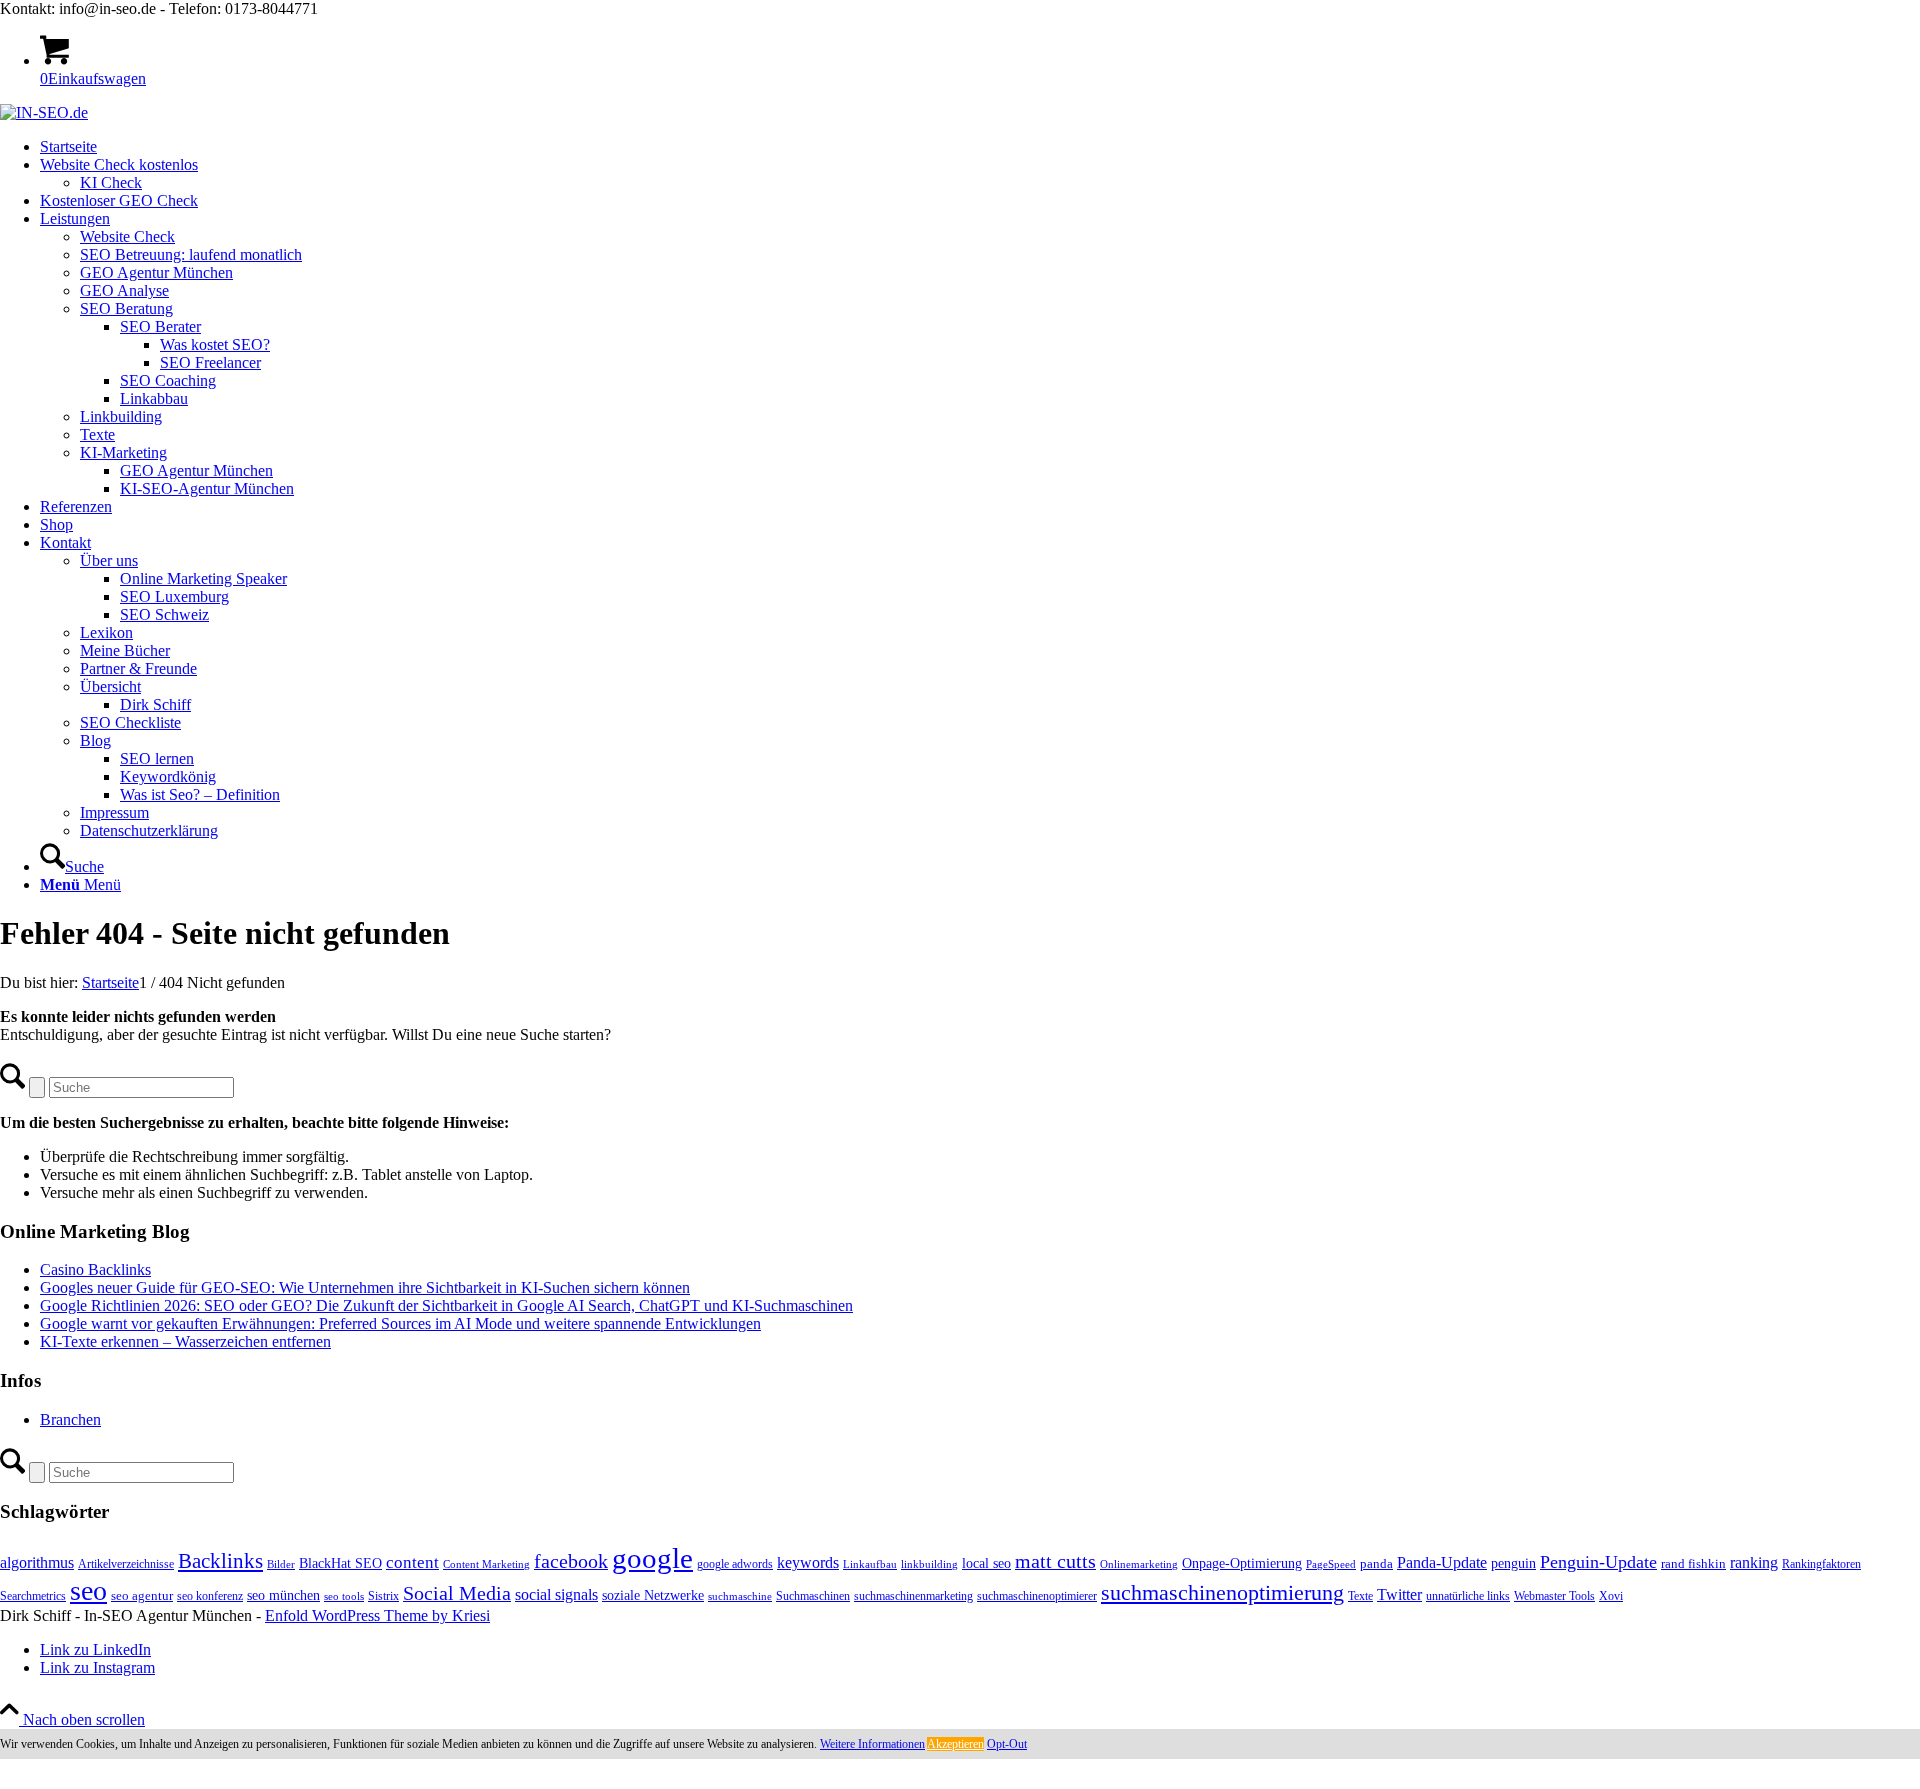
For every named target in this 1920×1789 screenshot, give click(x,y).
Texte (1360, 1596)
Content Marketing (486, 1564)
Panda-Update (1442, 1562)
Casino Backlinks (95, 1269)
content (412, 1562)
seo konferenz (210, 1596)
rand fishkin (1693, 1563)
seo (88, 1590)
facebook (571, 1561)
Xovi (1611, 1596)
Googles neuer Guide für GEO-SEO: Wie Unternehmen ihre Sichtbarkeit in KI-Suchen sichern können (365, 1287)
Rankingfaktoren (1821, 1564)
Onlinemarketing (1139, 1564)
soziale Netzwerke (653, 1595)
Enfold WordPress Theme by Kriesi (377, 1615)
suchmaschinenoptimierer (1037, 1596)
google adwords (735, 1564)
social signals (556, 1594)
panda (1376, 1563)
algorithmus (37, 1562)
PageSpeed (1331, 1564)
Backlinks (220, 1561)
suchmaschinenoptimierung (1222, 1593)
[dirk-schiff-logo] (44, 112)
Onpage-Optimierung (1242, 1563)
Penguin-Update (1598, 1562)
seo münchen (283, 1595)
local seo (986, 1563)
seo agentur (142, 1595)
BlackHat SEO (340, 1563)
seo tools (344, 1596)
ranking (1754, 1562)
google (652, 1558)
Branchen (70, 1419)
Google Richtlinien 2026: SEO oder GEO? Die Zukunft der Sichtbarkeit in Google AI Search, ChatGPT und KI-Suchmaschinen (446, 1305)
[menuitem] (980, 147)
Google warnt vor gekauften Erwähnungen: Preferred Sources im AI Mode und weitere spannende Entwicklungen (400, 1323)
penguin (1513, 1563)
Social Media (457, 1593)
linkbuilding (929, 1564)
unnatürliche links (1468, 1596)
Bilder (281, 1564)
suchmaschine (740, 1596)
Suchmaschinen (813, 1596)
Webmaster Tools (1554, 1596)
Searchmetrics (33, 1596)
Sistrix (383, 1596)
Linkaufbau (870, 1564)
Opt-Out (1007, 1744)
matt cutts (1055, 1561)
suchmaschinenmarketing (913, 1596)
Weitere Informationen (872, 1744)
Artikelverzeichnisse (126, 1564)
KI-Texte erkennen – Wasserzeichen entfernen (185, 1341)
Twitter (1399, 1594)
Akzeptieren (955, 1744)
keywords (808, 1562)
